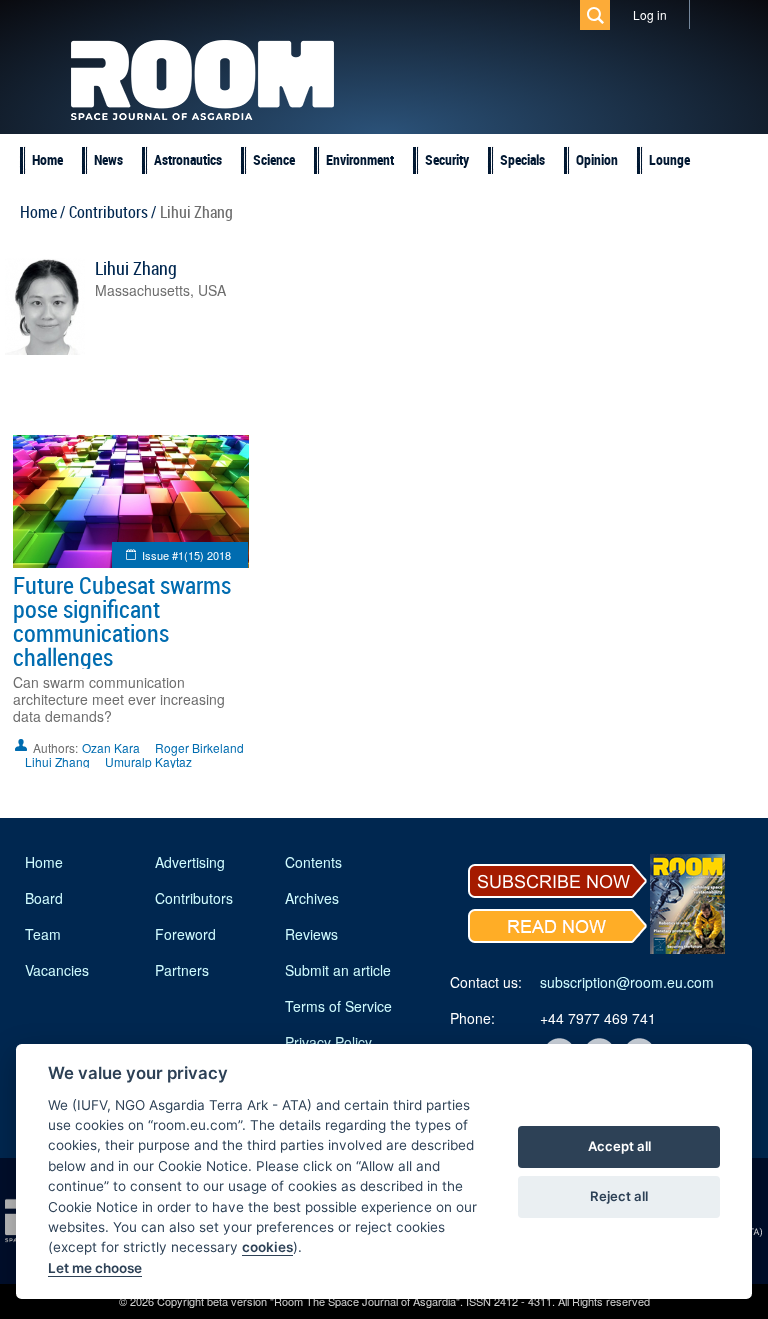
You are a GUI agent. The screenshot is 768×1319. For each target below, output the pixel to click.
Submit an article (338, 970)
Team (43, 934)
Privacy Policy (328, 1042)
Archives (312, 898)
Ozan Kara (111, 747)
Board (44, 898)
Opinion (597, 159)
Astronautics (188, 159)
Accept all (619, 1146)
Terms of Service (338, 1006)
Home (47, 159)
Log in (650, 14)
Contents (313, 862)
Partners (182, 970)
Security (447, 159)
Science (274, 159)
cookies (267, 1247)
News (108, 159)
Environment (360, 159)
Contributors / (112, 212)
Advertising (190, 862)
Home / (42, 212)
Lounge (669, 159)
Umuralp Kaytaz (148, 761)
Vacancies (57, 970)
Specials (522, 159)
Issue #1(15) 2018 (186, 555)
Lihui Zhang (136, 268)
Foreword (185, 934)
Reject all (619, 1196)
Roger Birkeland (199, 747)
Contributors (194, 898)
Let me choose (95, 1268)
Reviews (311, 934)
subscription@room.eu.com (627, 982)
